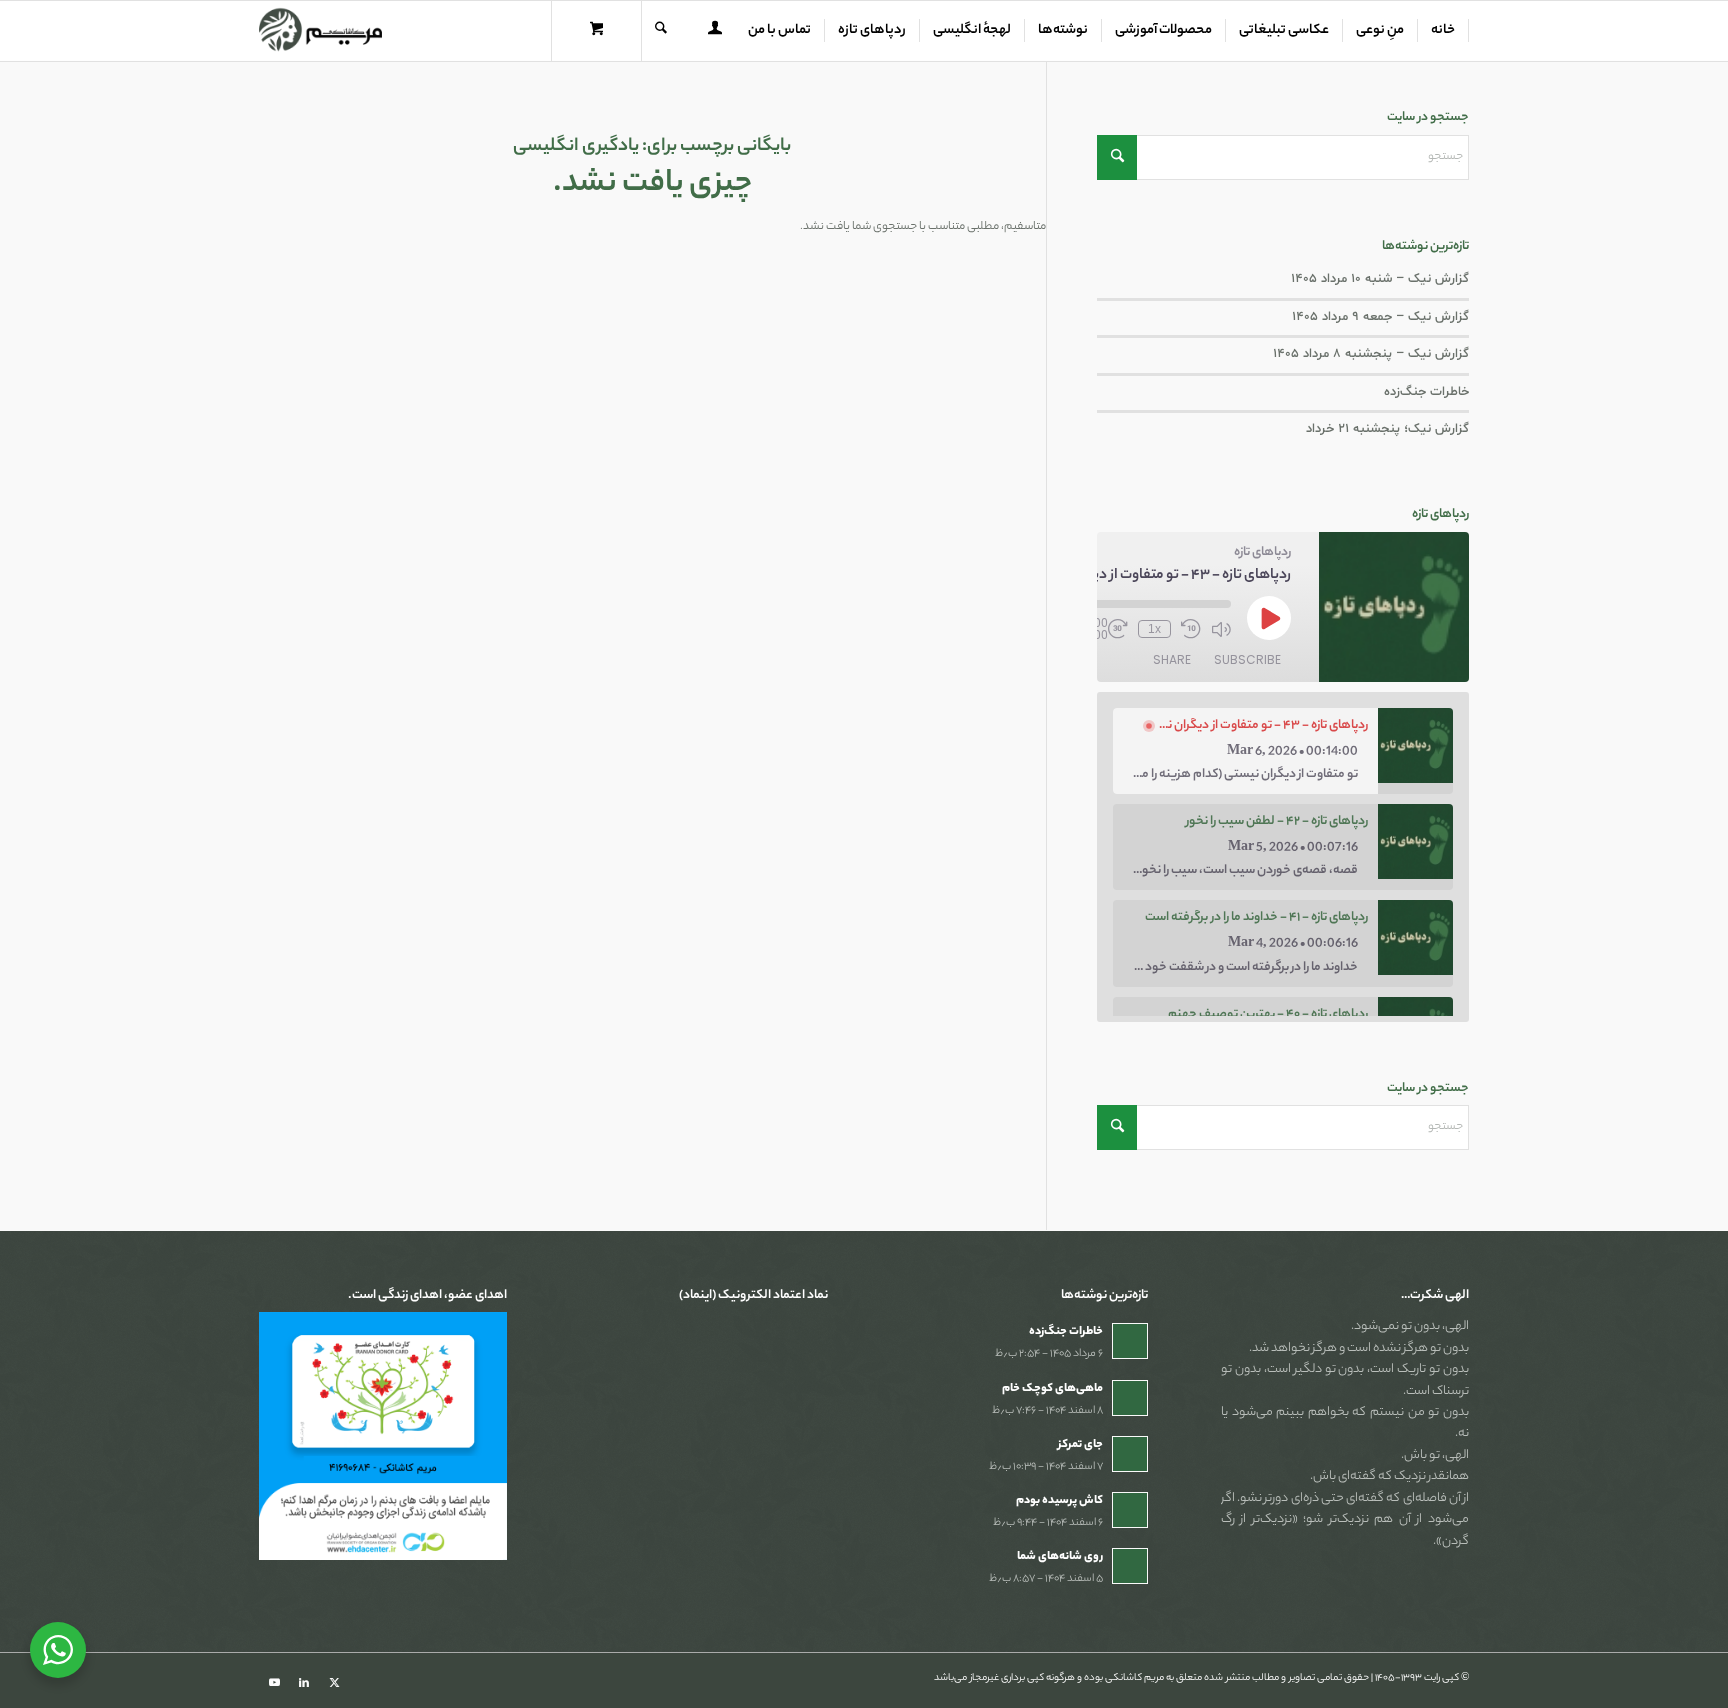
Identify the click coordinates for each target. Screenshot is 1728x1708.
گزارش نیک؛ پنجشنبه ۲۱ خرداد (1387, 429)
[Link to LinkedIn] (304, 1683)
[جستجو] (661, 31)
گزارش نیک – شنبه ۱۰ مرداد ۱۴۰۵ (1380, 279)
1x (1154, 629)
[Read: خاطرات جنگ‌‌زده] (1130, 1341)
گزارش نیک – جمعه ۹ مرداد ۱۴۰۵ (1380, 317)
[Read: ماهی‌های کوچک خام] (1130, 1398)
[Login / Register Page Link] (715, 33)
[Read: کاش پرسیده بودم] (1130, 1510)
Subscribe (1247, 659)
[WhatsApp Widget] (58, 1650)
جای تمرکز (1080, 1445)
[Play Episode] (1269, 618)
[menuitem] (1443, 31)
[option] (1283, 751)
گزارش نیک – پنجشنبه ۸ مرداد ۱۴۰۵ (1371, 354)
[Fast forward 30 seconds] (1118, 629)
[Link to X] (334, 1683)
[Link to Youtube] (274, 1683)
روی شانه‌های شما (1060, 1557)
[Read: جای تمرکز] (1130, 1454)
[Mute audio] (1221, 629)
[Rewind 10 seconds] (1191, 629)
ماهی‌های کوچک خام (1052, 1389)
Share (1172, 659)
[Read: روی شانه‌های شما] (1130, 1566)
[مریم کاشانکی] (320, 31)
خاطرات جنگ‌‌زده (1426, 392)
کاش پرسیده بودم (1059, 1501)
